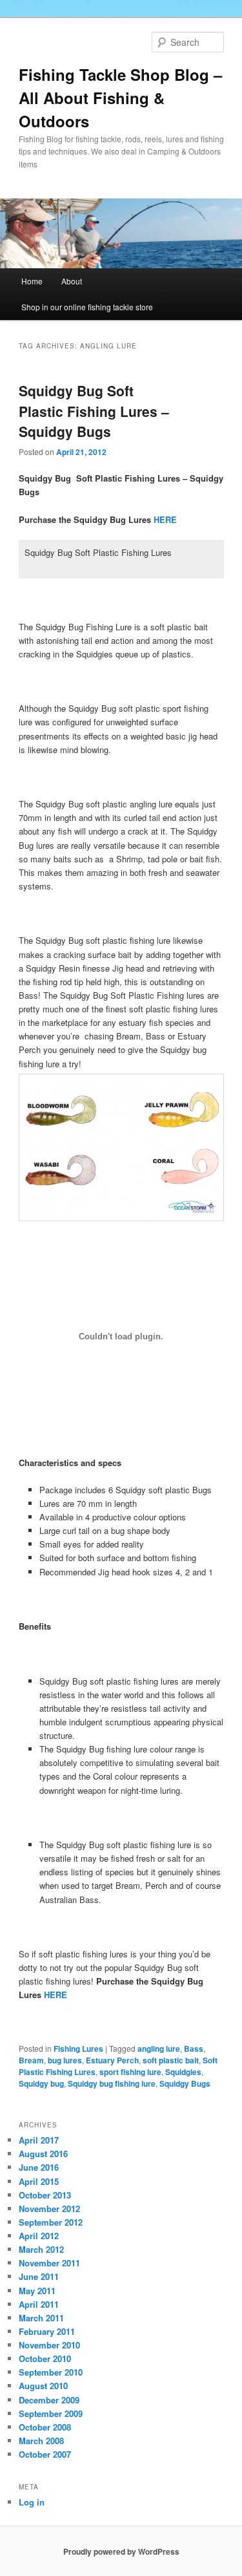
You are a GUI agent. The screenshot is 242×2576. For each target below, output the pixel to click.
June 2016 (39, 2167)
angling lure (159, 2049)
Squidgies (183, 2072)
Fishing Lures (78, 2049)
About (72, 281)
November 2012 (49, 2209)
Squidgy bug (41, 2083)
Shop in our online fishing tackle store (87, 307)
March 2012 (41, 2249)
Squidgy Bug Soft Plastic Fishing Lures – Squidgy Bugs (94, 411)
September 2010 (51, 2372)
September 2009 (51, 2413)
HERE (165, 519)
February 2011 (47, 2331)
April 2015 (39, 2181)
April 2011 (39, 2304)
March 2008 (41, 2441)
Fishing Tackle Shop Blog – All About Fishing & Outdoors (120, 98)
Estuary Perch (112, 2060)
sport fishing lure (130, 2072)
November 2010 (49, 2345)
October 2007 (45, 2454)
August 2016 (43, 2154)
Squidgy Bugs (185, 2083)
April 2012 (39, 2236)
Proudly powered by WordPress (121, 2551)
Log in (32, 2502)
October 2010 (45, 2358)
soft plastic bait (171, 2060)
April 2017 (39, 2140)
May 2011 (37, 2291)
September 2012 (51, 2222)
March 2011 (41, 2318)
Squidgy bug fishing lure (112, 2083)
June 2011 (39, 2276)
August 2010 (43, 2386)
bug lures (65, 2060)
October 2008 (45, 2427)
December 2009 (49, 2400)
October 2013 (45, 2195)
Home (32, 281)
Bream (31, 2060)
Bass (194, 2049)
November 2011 (49, 2263)
